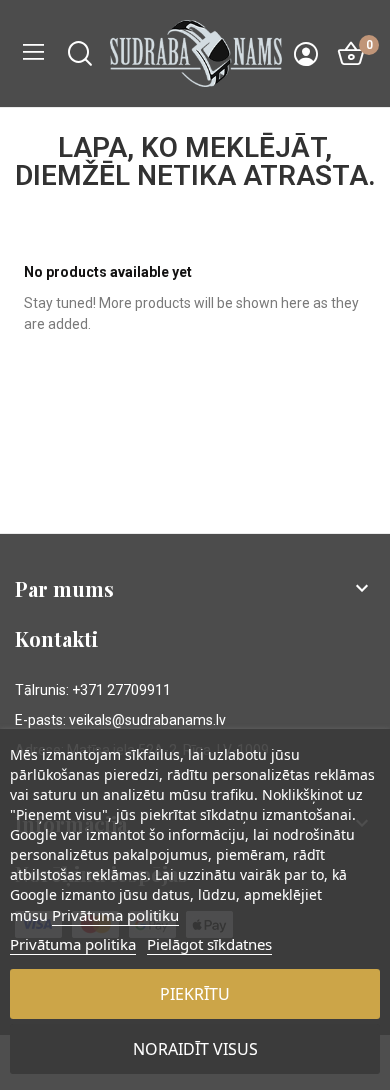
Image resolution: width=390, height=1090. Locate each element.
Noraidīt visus (195, 1049)
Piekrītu (195, 994)
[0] (351, 54)
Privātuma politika (73, 944)
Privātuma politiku (115, 915)
